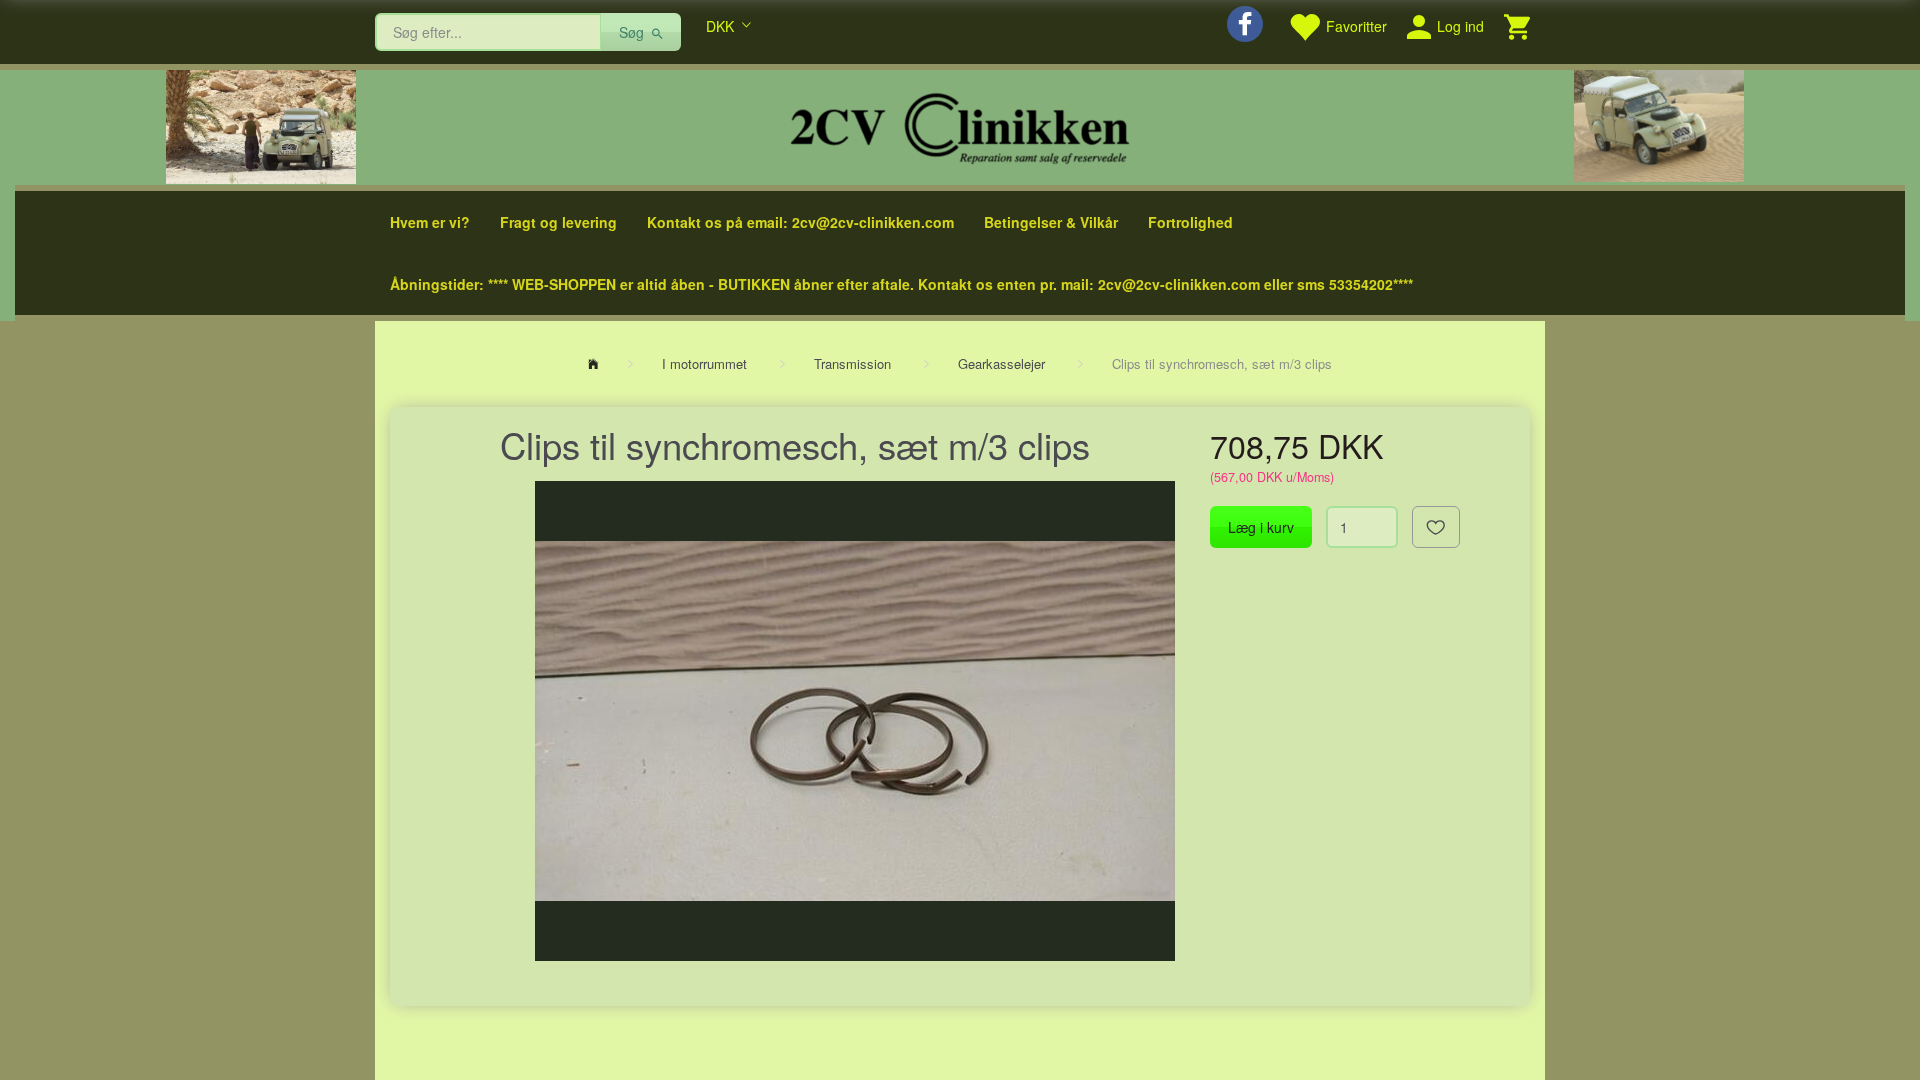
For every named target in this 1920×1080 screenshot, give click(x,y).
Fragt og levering (558, 222)
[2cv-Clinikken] (960, 125)
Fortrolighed (1190, 222)
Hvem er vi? (430, 222)
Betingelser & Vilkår (1051, 222)
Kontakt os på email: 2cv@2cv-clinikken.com (800, 222)
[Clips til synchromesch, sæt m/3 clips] (855, 721)
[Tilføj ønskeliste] (1436, 527)
